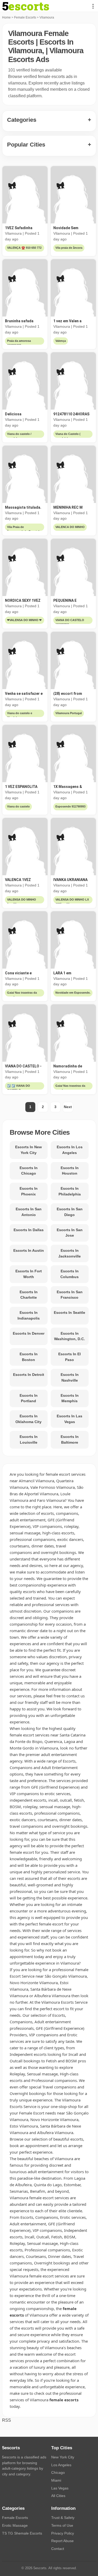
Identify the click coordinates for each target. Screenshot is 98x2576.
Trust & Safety (63, 2518)
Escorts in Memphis (70, 1398)
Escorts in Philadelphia (70, 1191)
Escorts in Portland (29, 1398)
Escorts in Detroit (29, 1375)
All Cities (58, 2496)
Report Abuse (62, 2541)
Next (68, 1107)
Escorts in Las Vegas (70, 1419)
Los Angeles (61, 2465)
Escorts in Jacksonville (70, 1253)
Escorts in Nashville (70, 1377)
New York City (63, 2457)
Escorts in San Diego (70, 1212)
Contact (58, 2549)
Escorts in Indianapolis (29, 1315)
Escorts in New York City (28, 1150)
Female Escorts (25, 17)
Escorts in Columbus (70, 1274)
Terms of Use (62, 2525)
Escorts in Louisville (29, 1439)
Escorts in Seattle (70, 1313)
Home (6, 17)
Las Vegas (60, 2488)
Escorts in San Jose (70, 1233)
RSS (7, 2420)
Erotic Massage (15, 2525)
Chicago (58, 2472)
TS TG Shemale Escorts (22, 2533)
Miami (56, 2480)
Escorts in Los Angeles (70, 1150)
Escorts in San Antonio (29, 1212)
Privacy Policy (63, 2533)
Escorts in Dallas (29, 1230)
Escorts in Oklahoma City (28, 1419)
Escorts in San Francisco (70, 1295)
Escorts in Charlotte (29, 1295)
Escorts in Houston (70, 1171)
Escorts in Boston (29, 1357)
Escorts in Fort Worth (29, 1274)
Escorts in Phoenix (29, 1191)
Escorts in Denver (29, 1333)
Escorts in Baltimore (70, 1439)
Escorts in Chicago (29, 1171)
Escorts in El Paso (70, 1357)
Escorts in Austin (29, 1250)
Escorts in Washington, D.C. (70, 1336)
